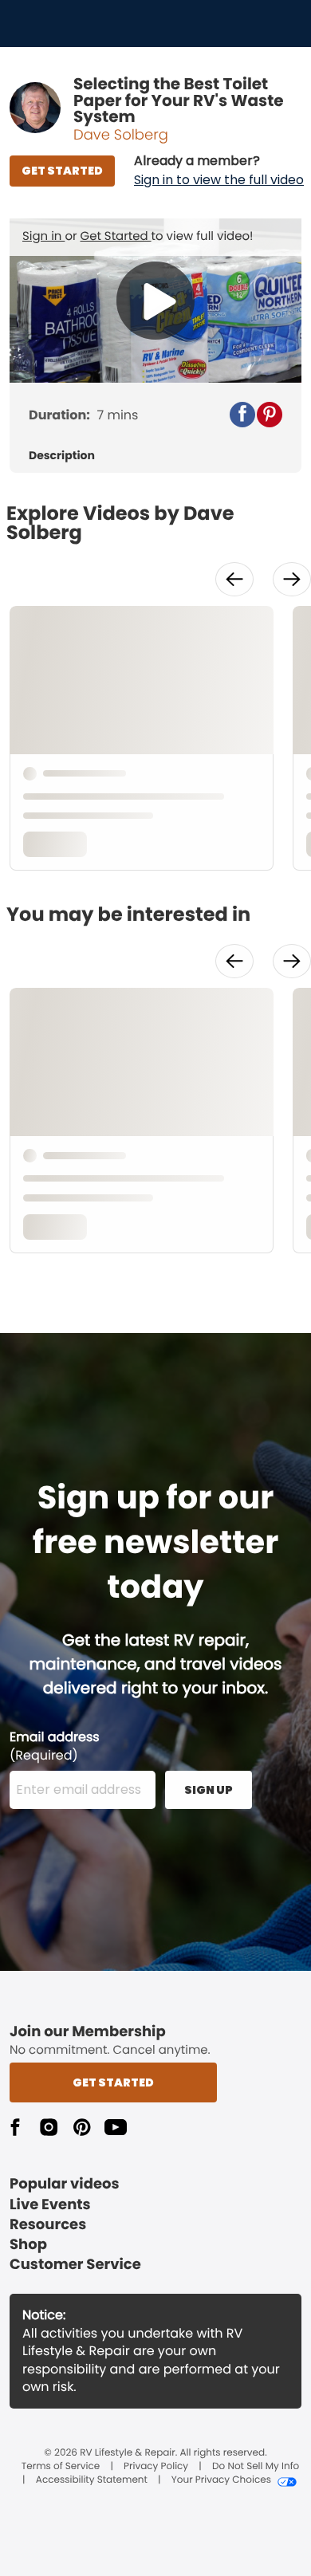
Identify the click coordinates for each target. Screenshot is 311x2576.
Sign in (43, 236)
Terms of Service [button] (61, 2467)
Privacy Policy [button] (156, 2467)
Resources (48, 2225)
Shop (28, 2245)
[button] (219, 171)
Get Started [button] (113, 2082)
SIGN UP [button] (209, 1790)
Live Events (50, 2205)
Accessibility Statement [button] (92, 2480)
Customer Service (75, 2265)
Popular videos (65, 2184)
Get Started (116, 236)
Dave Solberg (121, 135)
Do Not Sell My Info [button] (256, 2467)
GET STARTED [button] (62, 171)
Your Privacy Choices (221, 2480)
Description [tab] (62, 456)
